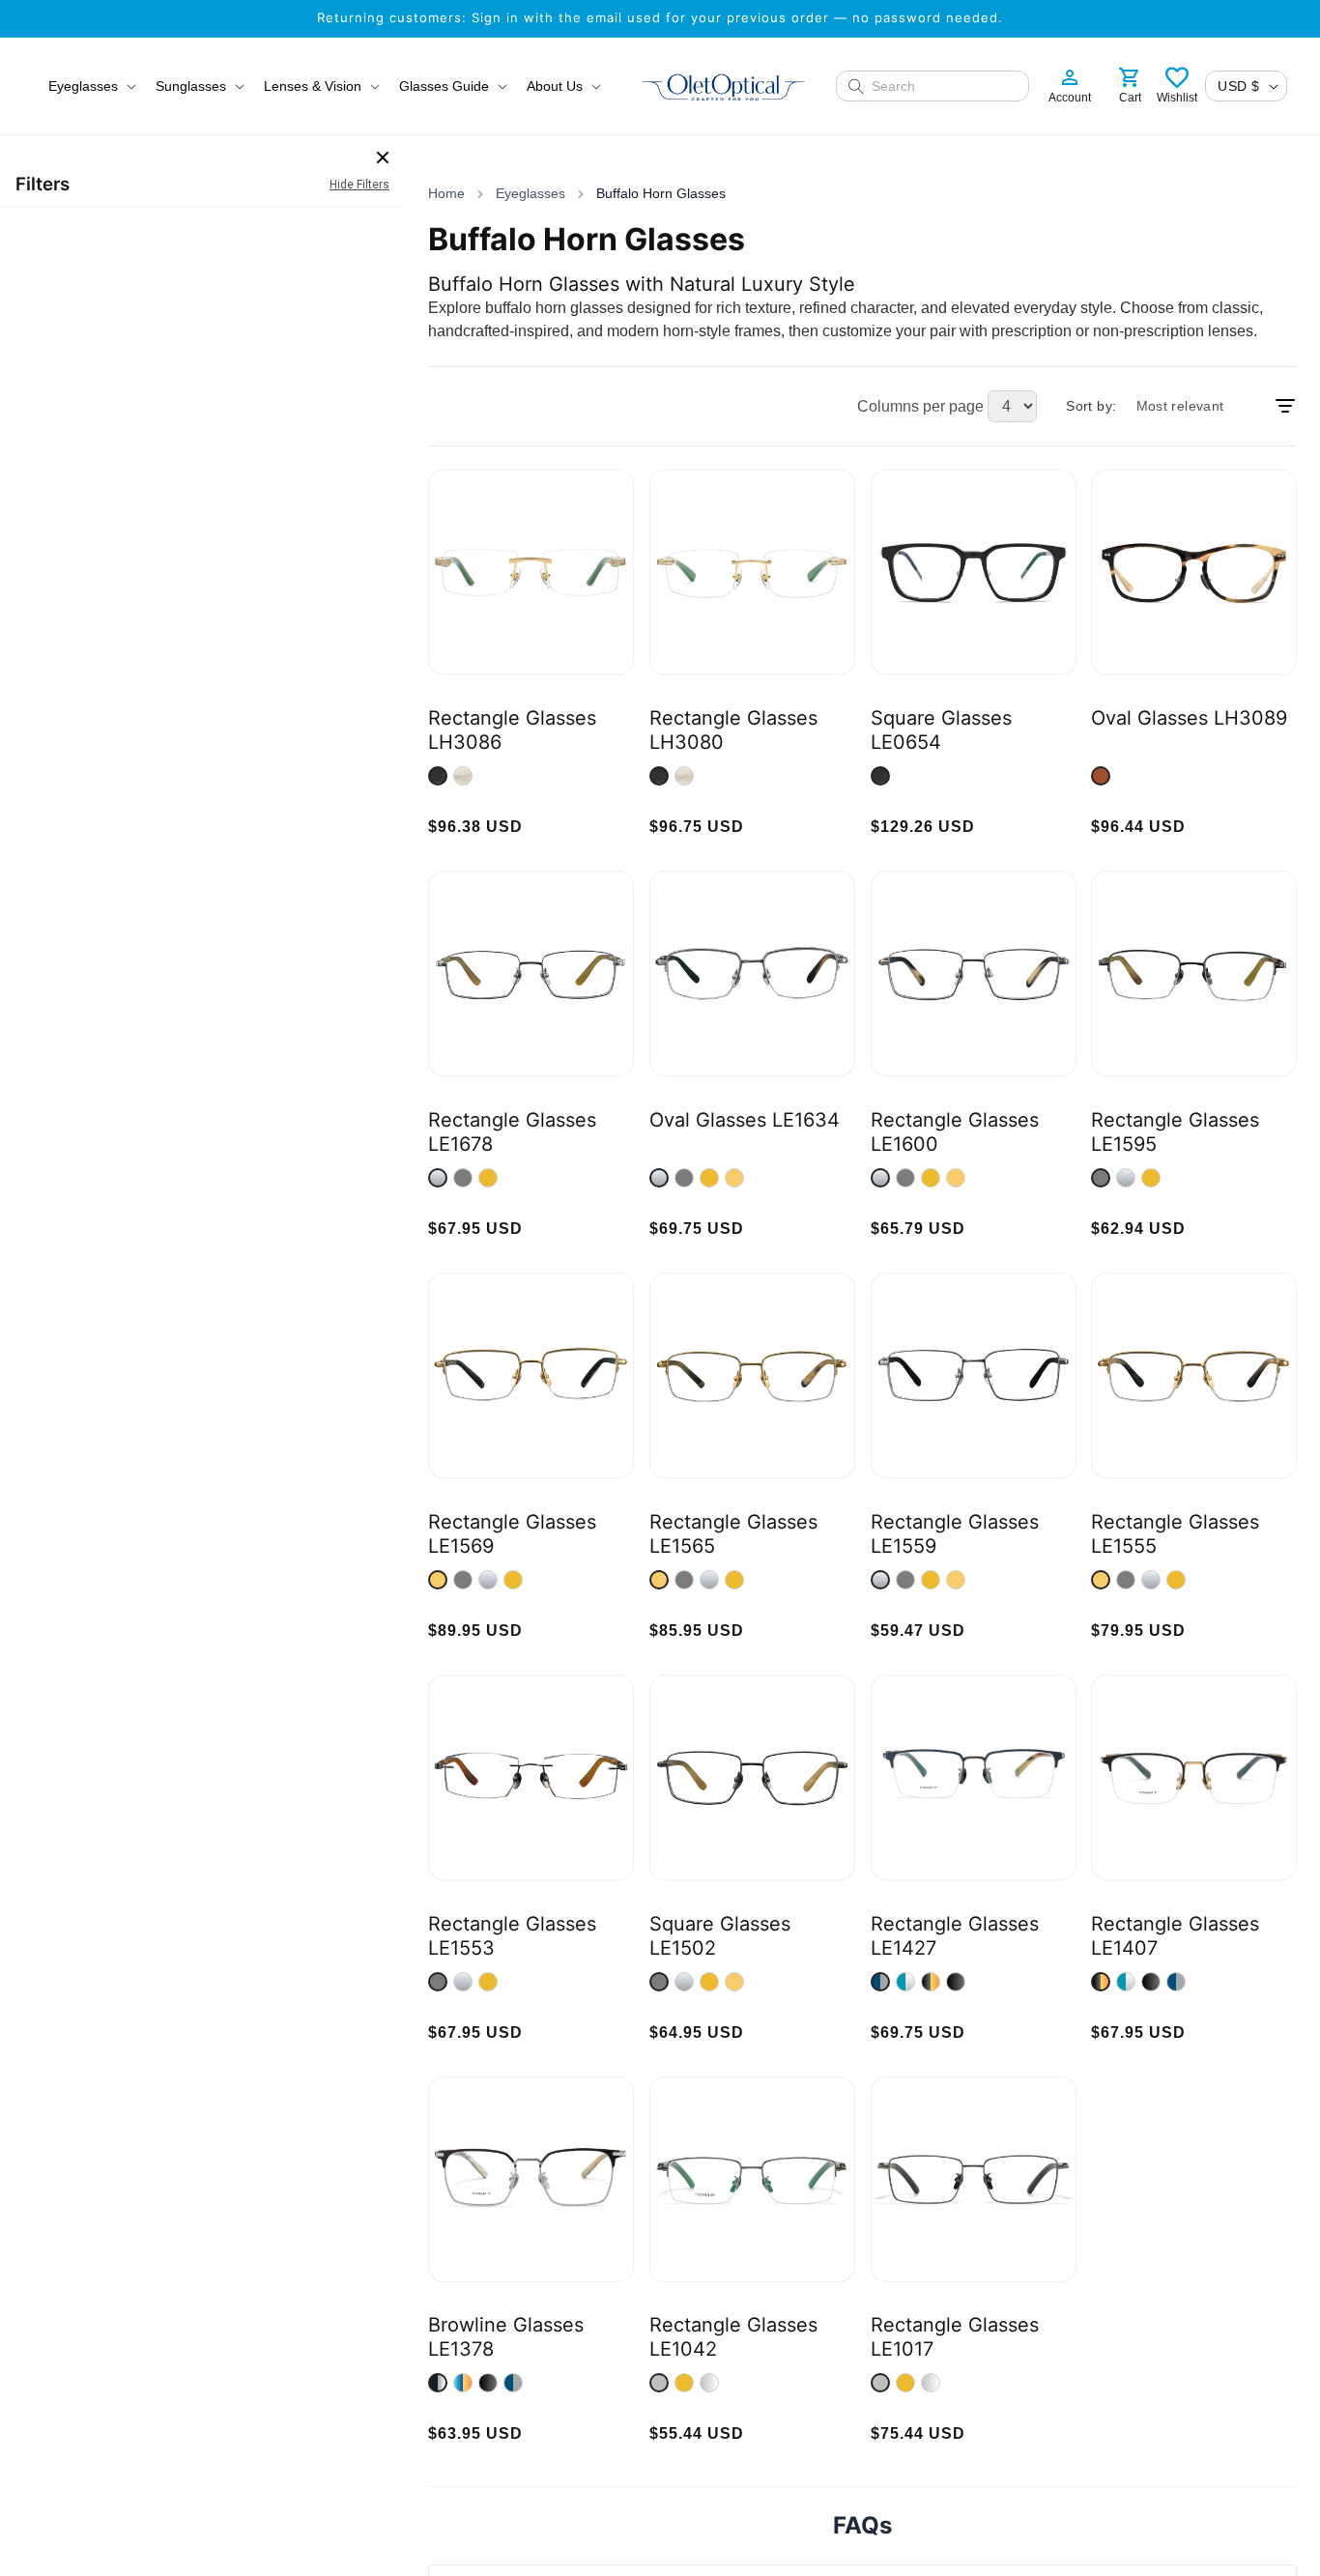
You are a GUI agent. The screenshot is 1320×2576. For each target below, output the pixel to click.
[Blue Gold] (463, 2383)
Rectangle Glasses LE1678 (512, 1132)
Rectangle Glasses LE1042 (733, 2337)
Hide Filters (359, 185)
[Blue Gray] (880, 1982)
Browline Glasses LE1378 (506, 2337)
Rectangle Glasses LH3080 (733, 730)
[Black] (956, 1982)
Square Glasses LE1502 (720, 1936)
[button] (90, 86)
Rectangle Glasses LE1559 (955, 1534)
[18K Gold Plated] (734, 1178)
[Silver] (438, 1178)
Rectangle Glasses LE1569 (512, 1534)
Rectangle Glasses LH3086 (512, 730)
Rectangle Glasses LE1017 (955, 2337)
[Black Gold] (931, 1982)
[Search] (856, 86)
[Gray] (463, 1178)
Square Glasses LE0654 (941, 730)
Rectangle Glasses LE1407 (1175, 1936)
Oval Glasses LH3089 (1189, 718)
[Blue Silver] (905, 1982)
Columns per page (920, 406)
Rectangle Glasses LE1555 (1175, 1534)
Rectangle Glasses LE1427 (955, 1936)
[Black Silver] (438, 2383)
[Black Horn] (438, 776)
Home (446, 193)
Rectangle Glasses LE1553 (512, 1936)
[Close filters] (383, 157)
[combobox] (944, 86)
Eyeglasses (531, 193)
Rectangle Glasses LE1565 (733, 1534)
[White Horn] (463, 776)
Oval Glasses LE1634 (745, 1120)
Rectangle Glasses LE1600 (955, 1132)
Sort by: (1091, 406)
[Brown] (1101, 776)
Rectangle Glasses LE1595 (1175, 1132)
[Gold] (488, 1178)
